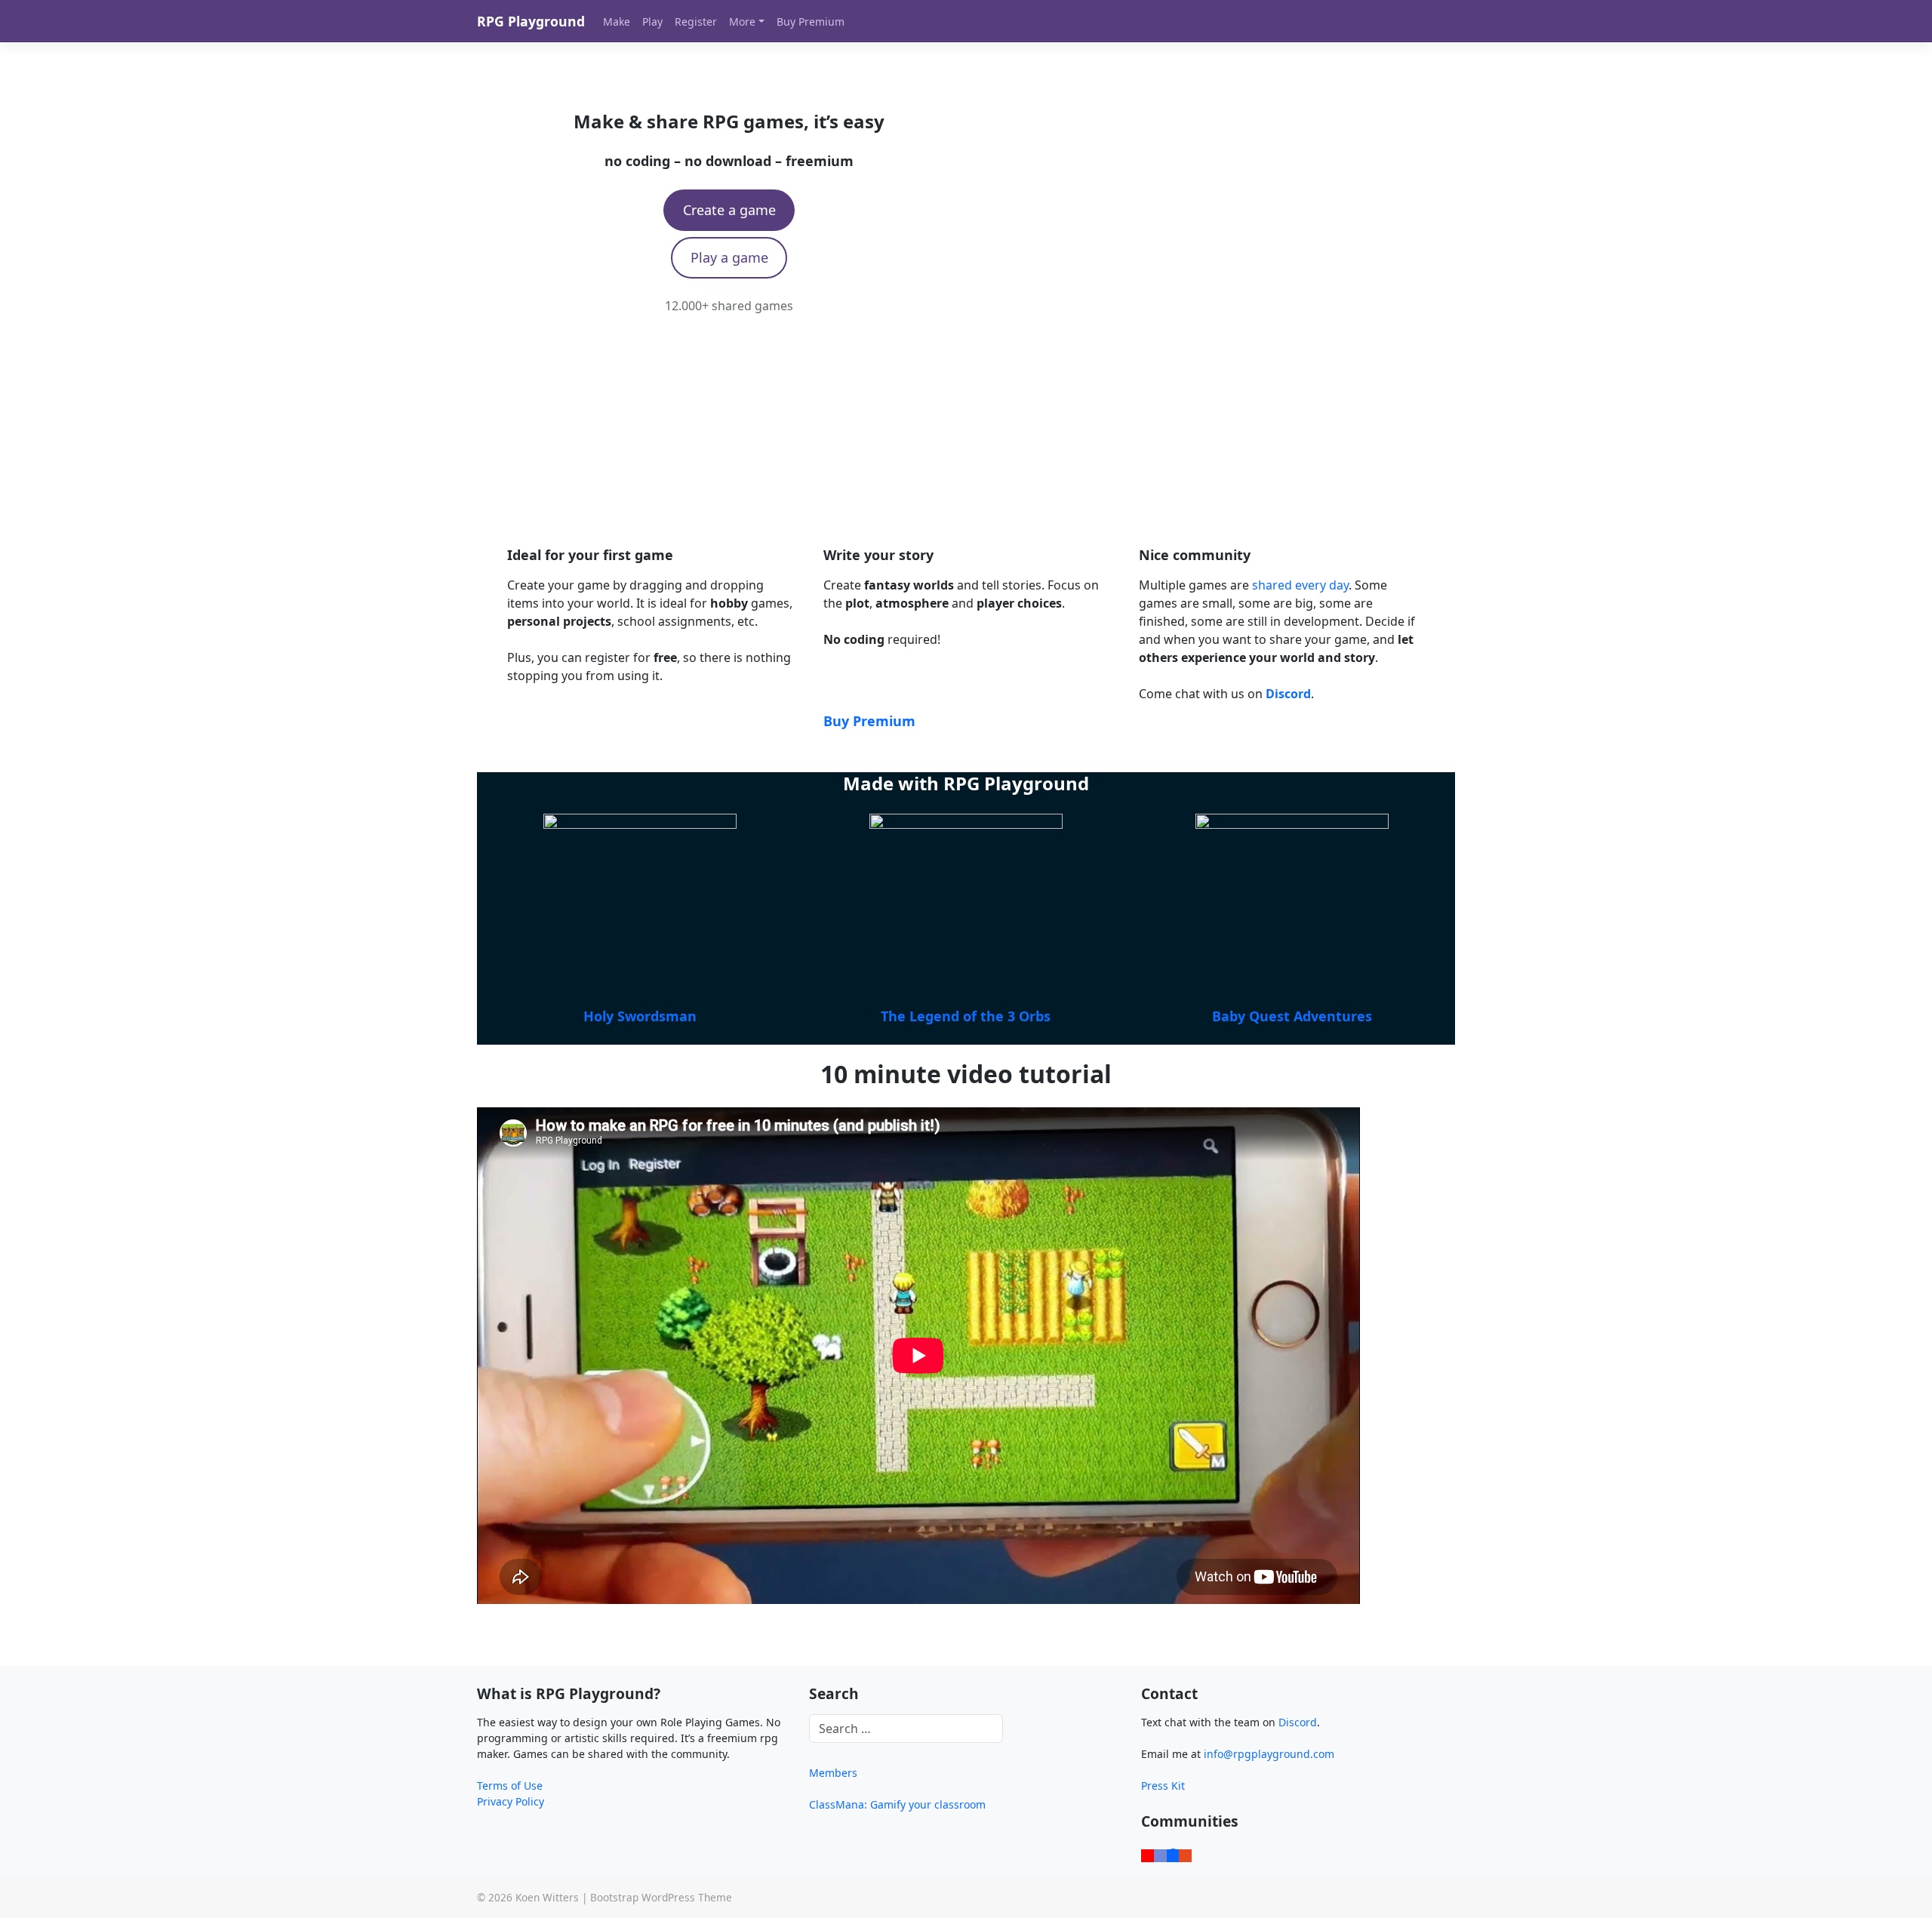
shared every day (1300, 585)
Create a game (729, 210)
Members (833, 1773)
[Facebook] (1173, 1854)
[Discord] (1160, 1854)
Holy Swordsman (640, 1016)
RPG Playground (531, 21)
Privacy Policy (511, 1801)
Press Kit (1163, 1786)
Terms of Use (510, 1786)
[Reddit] (1185, 1854)
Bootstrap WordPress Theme (661, 1897)
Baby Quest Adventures (1292, 1016)
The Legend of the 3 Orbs (966, 1016)
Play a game (729, 257)
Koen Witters (547, 1897)
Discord (1298, 1722)
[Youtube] (1148, 1854)
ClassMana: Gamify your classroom (897, 1804)
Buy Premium (869, 721)
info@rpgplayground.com (1269, 1754)
